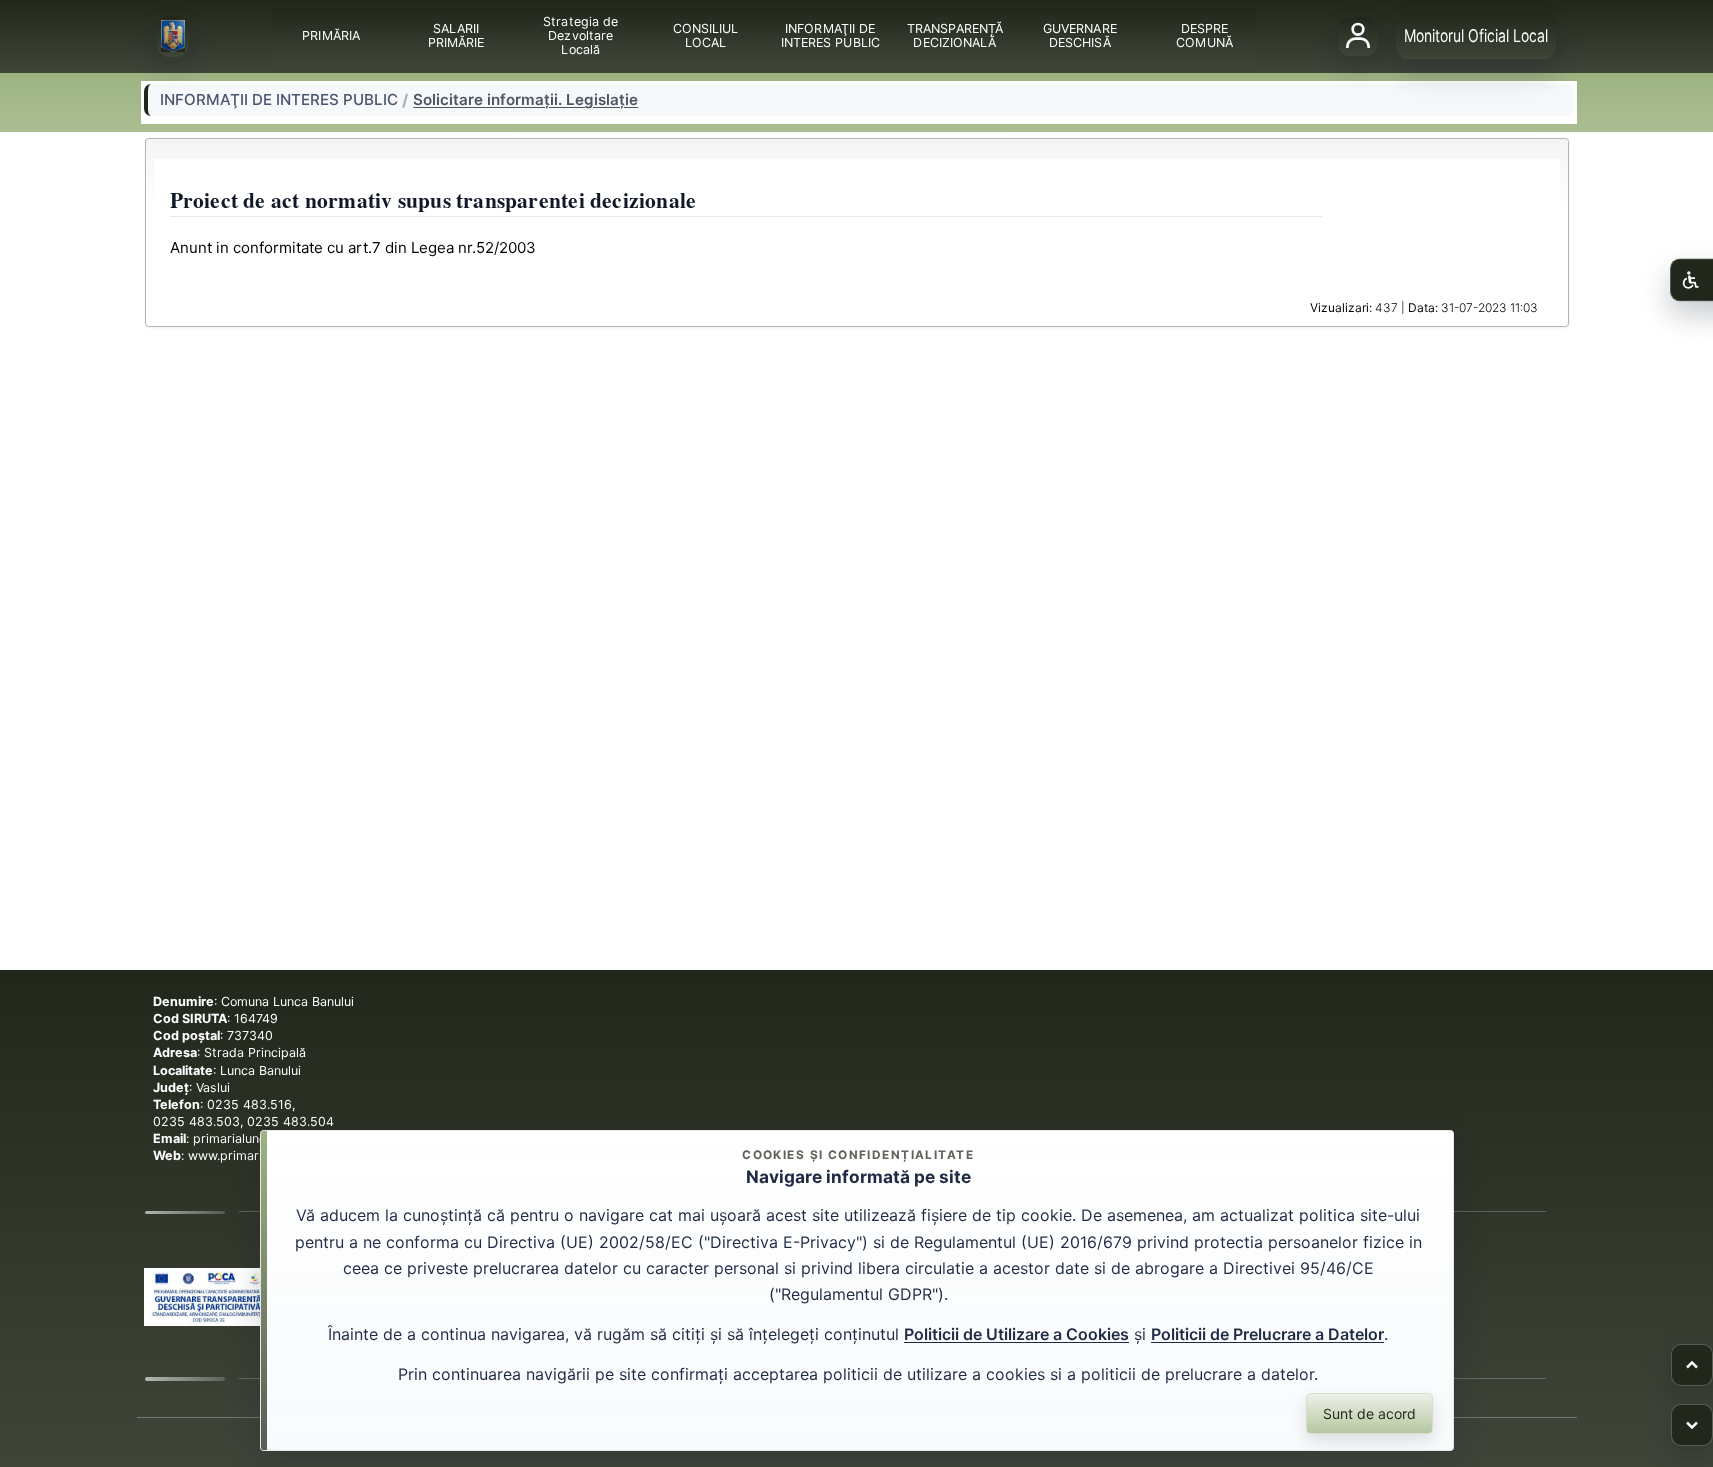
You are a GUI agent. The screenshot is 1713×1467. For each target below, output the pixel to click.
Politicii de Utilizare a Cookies (1016, 1334)
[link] (208, 1297)
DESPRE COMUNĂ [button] (1204, 35)
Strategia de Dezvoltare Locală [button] (580, 35)
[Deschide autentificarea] (1358, 36)
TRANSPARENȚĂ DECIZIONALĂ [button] (954, 35)
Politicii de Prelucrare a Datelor (1267, 1334)
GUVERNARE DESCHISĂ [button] (1079, 35)
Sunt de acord (1369, 1413)
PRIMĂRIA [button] (331, 35)
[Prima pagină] (173, 37)
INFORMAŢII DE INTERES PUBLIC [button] (829, 35)
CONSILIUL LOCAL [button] (705, 35)
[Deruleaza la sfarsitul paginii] (1692, 1425)
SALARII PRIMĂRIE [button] (455, 35)
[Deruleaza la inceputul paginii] (1692, 1365)
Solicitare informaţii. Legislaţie (525, 100)
